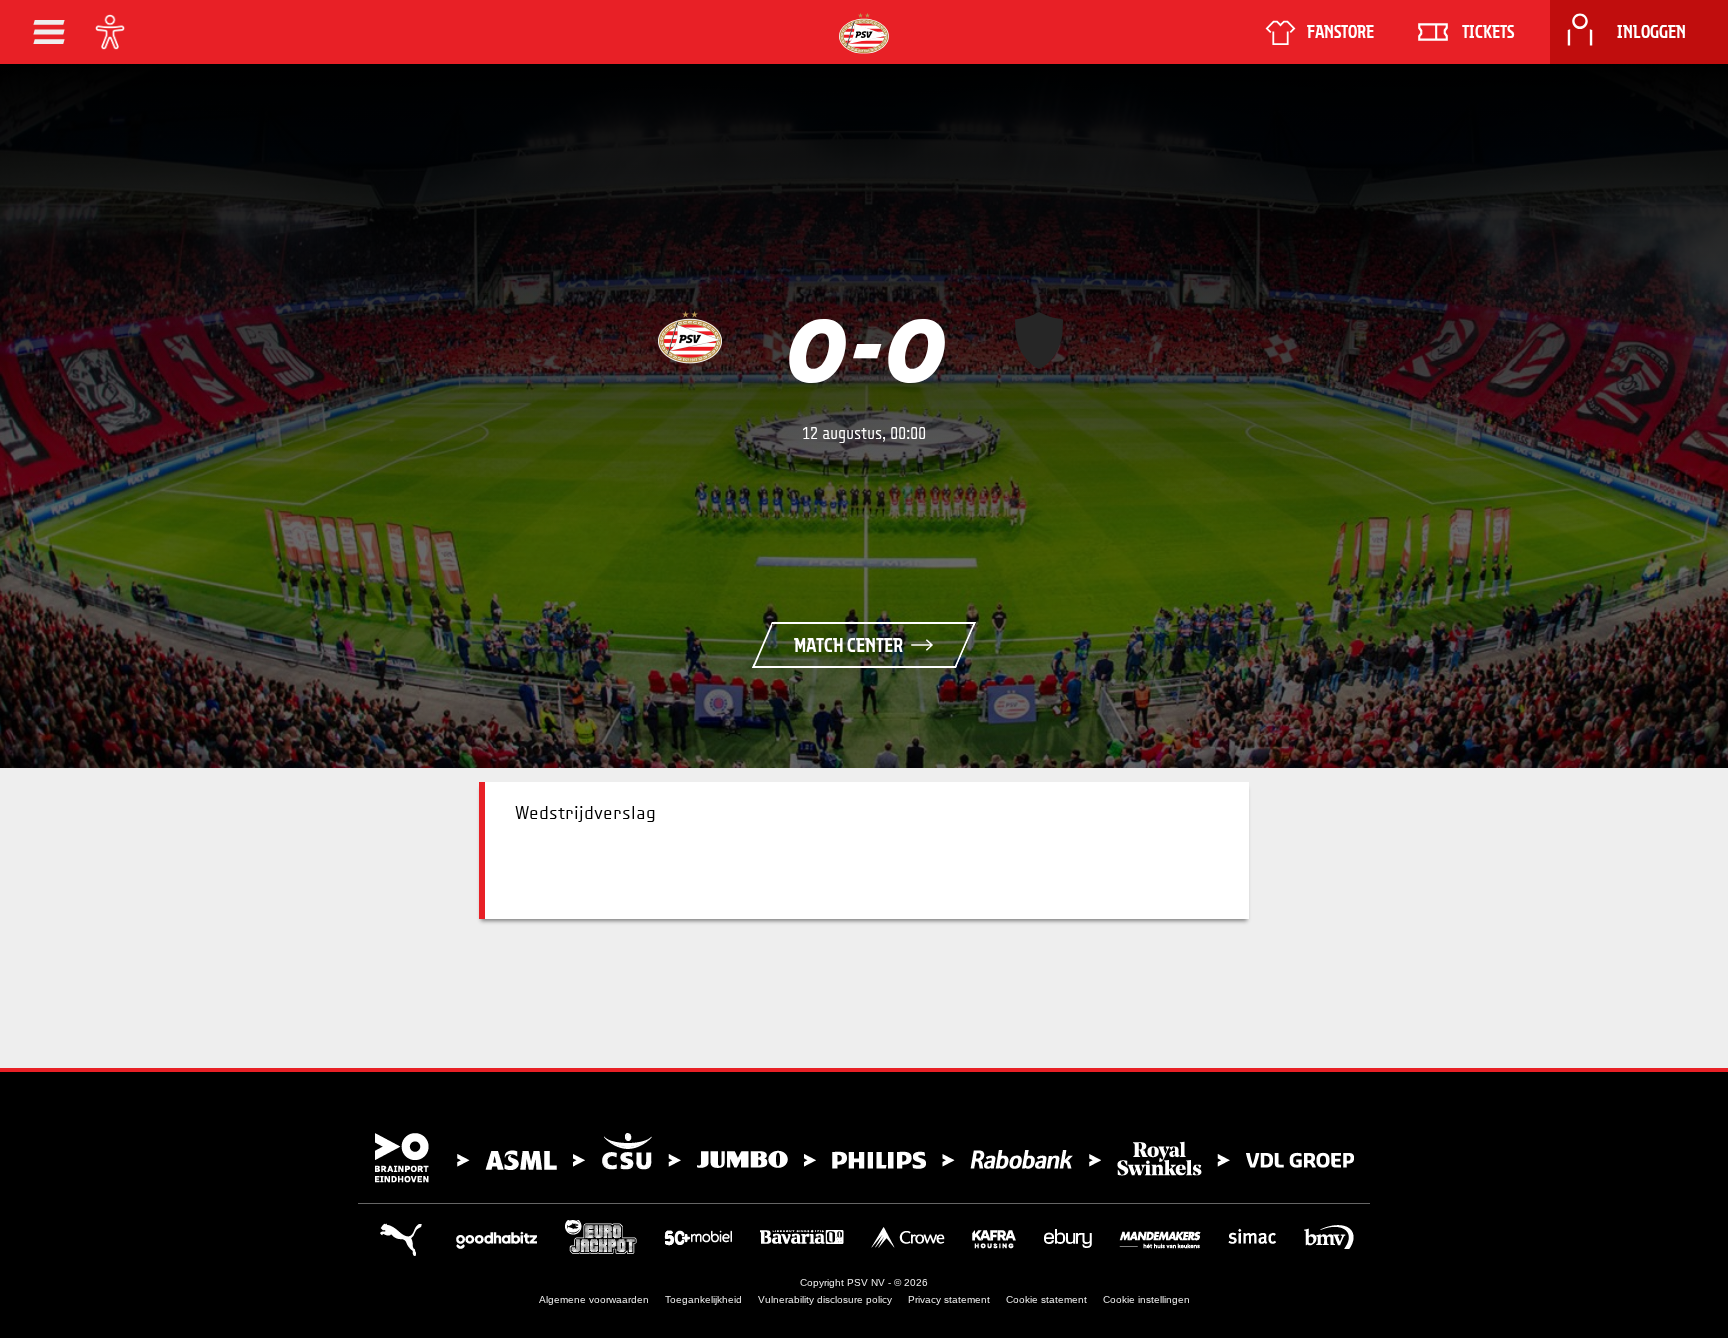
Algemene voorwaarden (594, 1299)
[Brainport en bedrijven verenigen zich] (864, 1158)
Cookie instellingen (1146, 1299)
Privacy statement (949, 1299)
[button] (49, 32)
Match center (848, 645)
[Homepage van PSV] (864, 33)
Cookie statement (1046, 1299)
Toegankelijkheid (703, 1299)
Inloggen (1651, 32)
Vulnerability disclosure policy (825, 1299)
